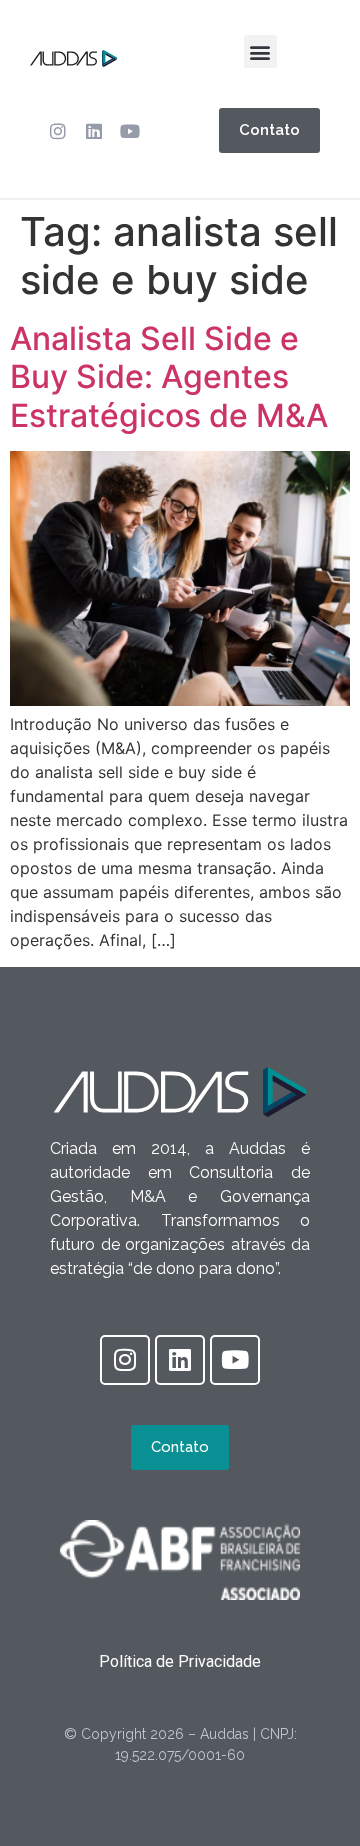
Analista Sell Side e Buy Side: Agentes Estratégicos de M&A (169, 377)
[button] (260, 51)
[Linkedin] (94, 131)
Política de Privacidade (180, 1661)
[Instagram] (58, 131)
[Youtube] (130, 131)
